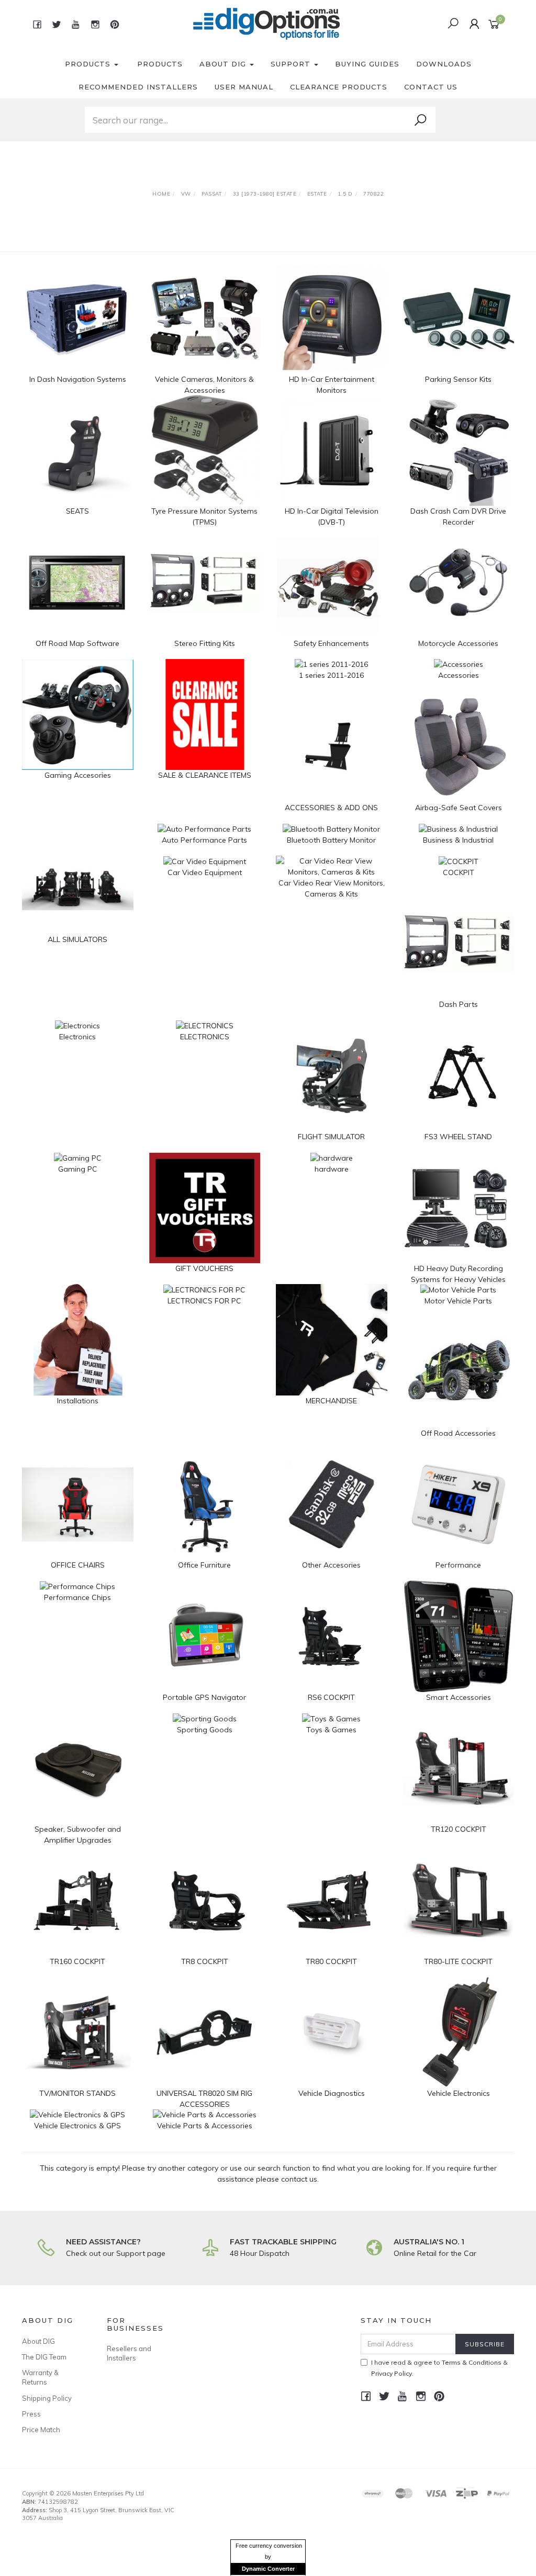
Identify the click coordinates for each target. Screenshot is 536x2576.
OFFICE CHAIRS (78, 1565)
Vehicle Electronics (459, 2093)
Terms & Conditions (472, 2362)
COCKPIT (459, 872)
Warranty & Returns (40, 2377)
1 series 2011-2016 (331, 675)
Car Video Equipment (205, 872)
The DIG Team (44, 2357)
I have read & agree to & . (439, 2368)
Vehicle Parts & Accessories (205, 2126)
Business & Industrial (458, 840)
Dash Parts (459, 1004)
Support (292, 64)
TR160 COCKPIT (77, 1961)
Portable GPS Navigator (204, 1697)
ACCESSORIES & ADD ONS (331, 808)
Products (89, 64)
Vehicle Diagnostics (332, 2093)
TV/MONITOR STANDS (77, 2093)
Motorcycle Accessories (458, 643)
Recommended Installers (138, 87)
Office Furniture (204, 1565)
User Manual (244, 87)
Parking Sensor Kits (458, 379)
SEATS (77, 511)
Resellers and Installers (129, 2353)
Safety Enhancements (331, 643)
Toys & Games (331, 1730)
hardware (332, 1169)
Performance (458, 1565)
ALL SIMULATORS (77, 939)
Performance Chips (77, 1597)
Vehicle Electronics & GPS (77, 2126)
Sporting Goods (205, 1730)
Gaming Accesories (78, 775)
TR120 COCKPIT (459, 1829)
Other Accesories (331, 1565)
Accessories (459, 675)
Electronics (77, 1037)
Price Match (41, 2430)
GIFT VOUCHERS (204, 1268)
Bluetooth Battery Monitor (331, 840)
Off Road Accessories (458, 1433)
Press (31, 2414)
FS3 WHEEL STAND (458, 1137)
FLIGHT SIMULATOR (331, 1137)
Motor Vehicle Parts (458, 1301)
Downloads (444, 64)
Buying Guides (367, 64)
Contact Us (431, 87)
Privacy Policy (392, 2373)
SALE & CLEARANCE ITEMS (205, 775)
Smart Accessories (459, 1697)
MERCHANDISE (331, 1401)
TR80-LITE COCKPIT (458, 1961)
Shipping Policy (47, 2398)
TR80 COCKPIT (331, 1961)
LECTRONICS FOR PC (204, 1301)
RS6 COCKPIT (331, 1697)
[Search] (420, 120)
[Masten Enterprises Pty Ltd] (267, 24)
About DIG (224, 64)
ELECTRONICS (205, 1037)
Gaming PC (78, 1169)
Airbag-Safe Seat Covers (459, 808)
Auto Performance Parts (204, 840)
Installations (78, 1401)
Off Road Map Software (77, 643)
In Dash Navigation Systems (78, 379)
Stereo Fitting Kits (205, 643)
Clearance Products (339, 87)
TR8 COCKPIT (205, 1961)
